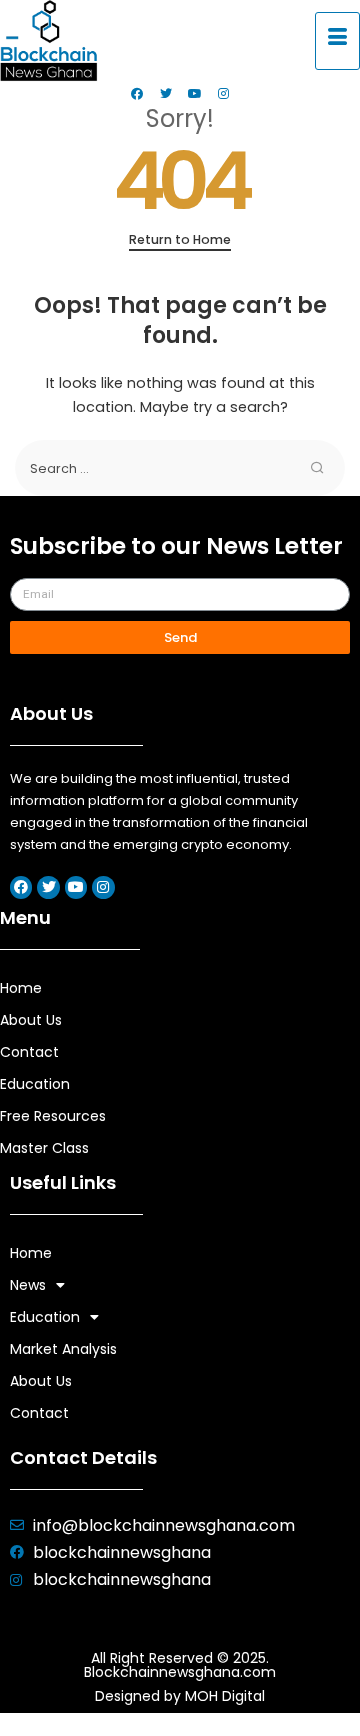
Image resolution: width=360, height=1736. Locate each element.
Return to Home (180, 239)
